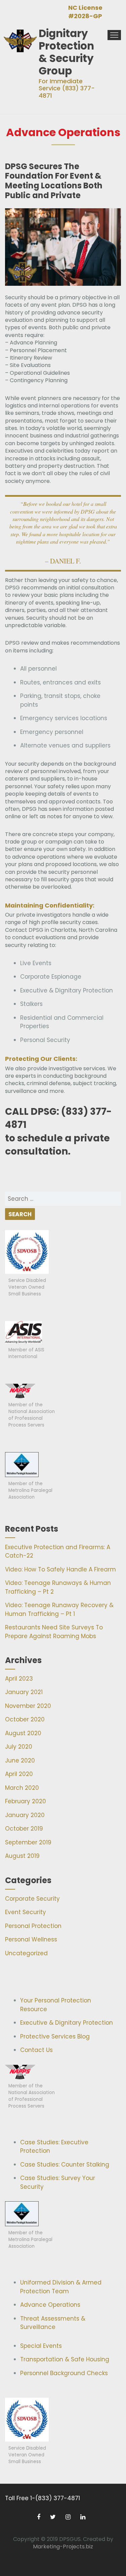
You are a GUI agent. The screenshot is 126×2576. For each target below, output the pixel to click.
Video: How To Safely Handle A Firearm (60, 1569)
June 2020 (20, 1760)
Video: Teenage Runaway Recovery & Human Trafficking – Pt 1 (59, 1609)
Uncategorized (26, 1953)
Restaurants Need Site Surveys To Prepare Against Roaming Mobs (54, 1632)
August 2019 (22, 1856)
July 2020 (19, 1747)
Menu (114, 35)
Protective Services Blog (55, 2036)
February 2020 (26, 1801)
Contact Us (36, 2050)
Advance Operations (50, 2305)
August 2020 (23, 1733)
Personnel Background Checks (64, 2373)
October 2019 (24, 1829)
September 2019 (28, 1842)
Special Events (41, 2346)
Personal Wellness (31, 1939)
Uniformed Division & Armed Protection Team (61, 2287)
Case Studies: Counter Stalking (65, 2165)
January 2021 (24, 1692)
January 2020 (25, 1815)
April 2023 (19, 1679)
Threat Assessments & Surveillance (53, 2323)
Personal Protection (33, 1926)
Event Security (26, 1912)
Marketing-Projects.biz (63, 2547)
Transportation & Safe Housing (65, 2359)
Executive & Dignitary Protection (67, 2023)
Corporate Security (32, 1899)
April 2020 (19, 1774)
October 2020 (25, 1719)
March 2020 (22, 1788)
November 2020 (28, 1706)
